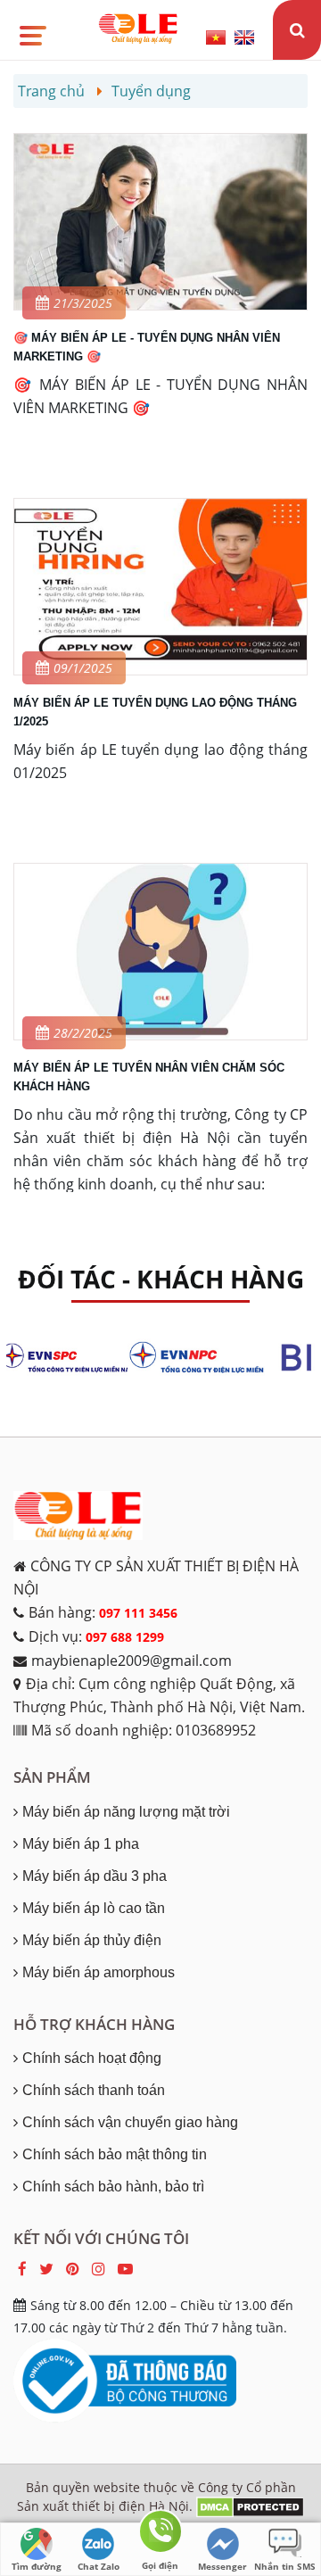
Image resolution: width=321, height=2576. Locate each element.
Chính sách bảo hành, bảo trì (113, 2187)
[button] (32, 29)
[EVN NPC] (205, 1358)
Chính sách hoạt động (92, 2058)
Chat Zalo (99, 2566)
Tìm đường (37, 2566)
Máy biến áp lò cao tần (94, 1908)
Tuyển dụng (151, 91)
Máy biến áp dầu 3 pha (95, 1876)
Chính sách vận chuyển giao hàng (130, 2122)
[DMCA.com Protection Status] (250, 2506)
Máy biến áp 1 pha (81, 1844)
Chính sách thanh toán (94, 2090)
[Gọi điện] (160, 2535)
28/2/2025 (83, 1033)
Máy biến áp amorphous (99, 1972)
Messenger (222, 2566)
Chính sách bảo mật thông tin (115, 2154)
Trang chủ (51, 91)
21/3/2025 (83, 303)
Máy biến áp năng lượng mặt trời (126, 1812)
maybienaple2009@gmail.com (132, 1661)
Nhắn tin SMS (285, 2566)
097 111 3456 (138, 1613)
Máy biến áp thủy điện (92, 1940)
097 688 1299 (125, 1637)
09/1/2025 (83, 668)
